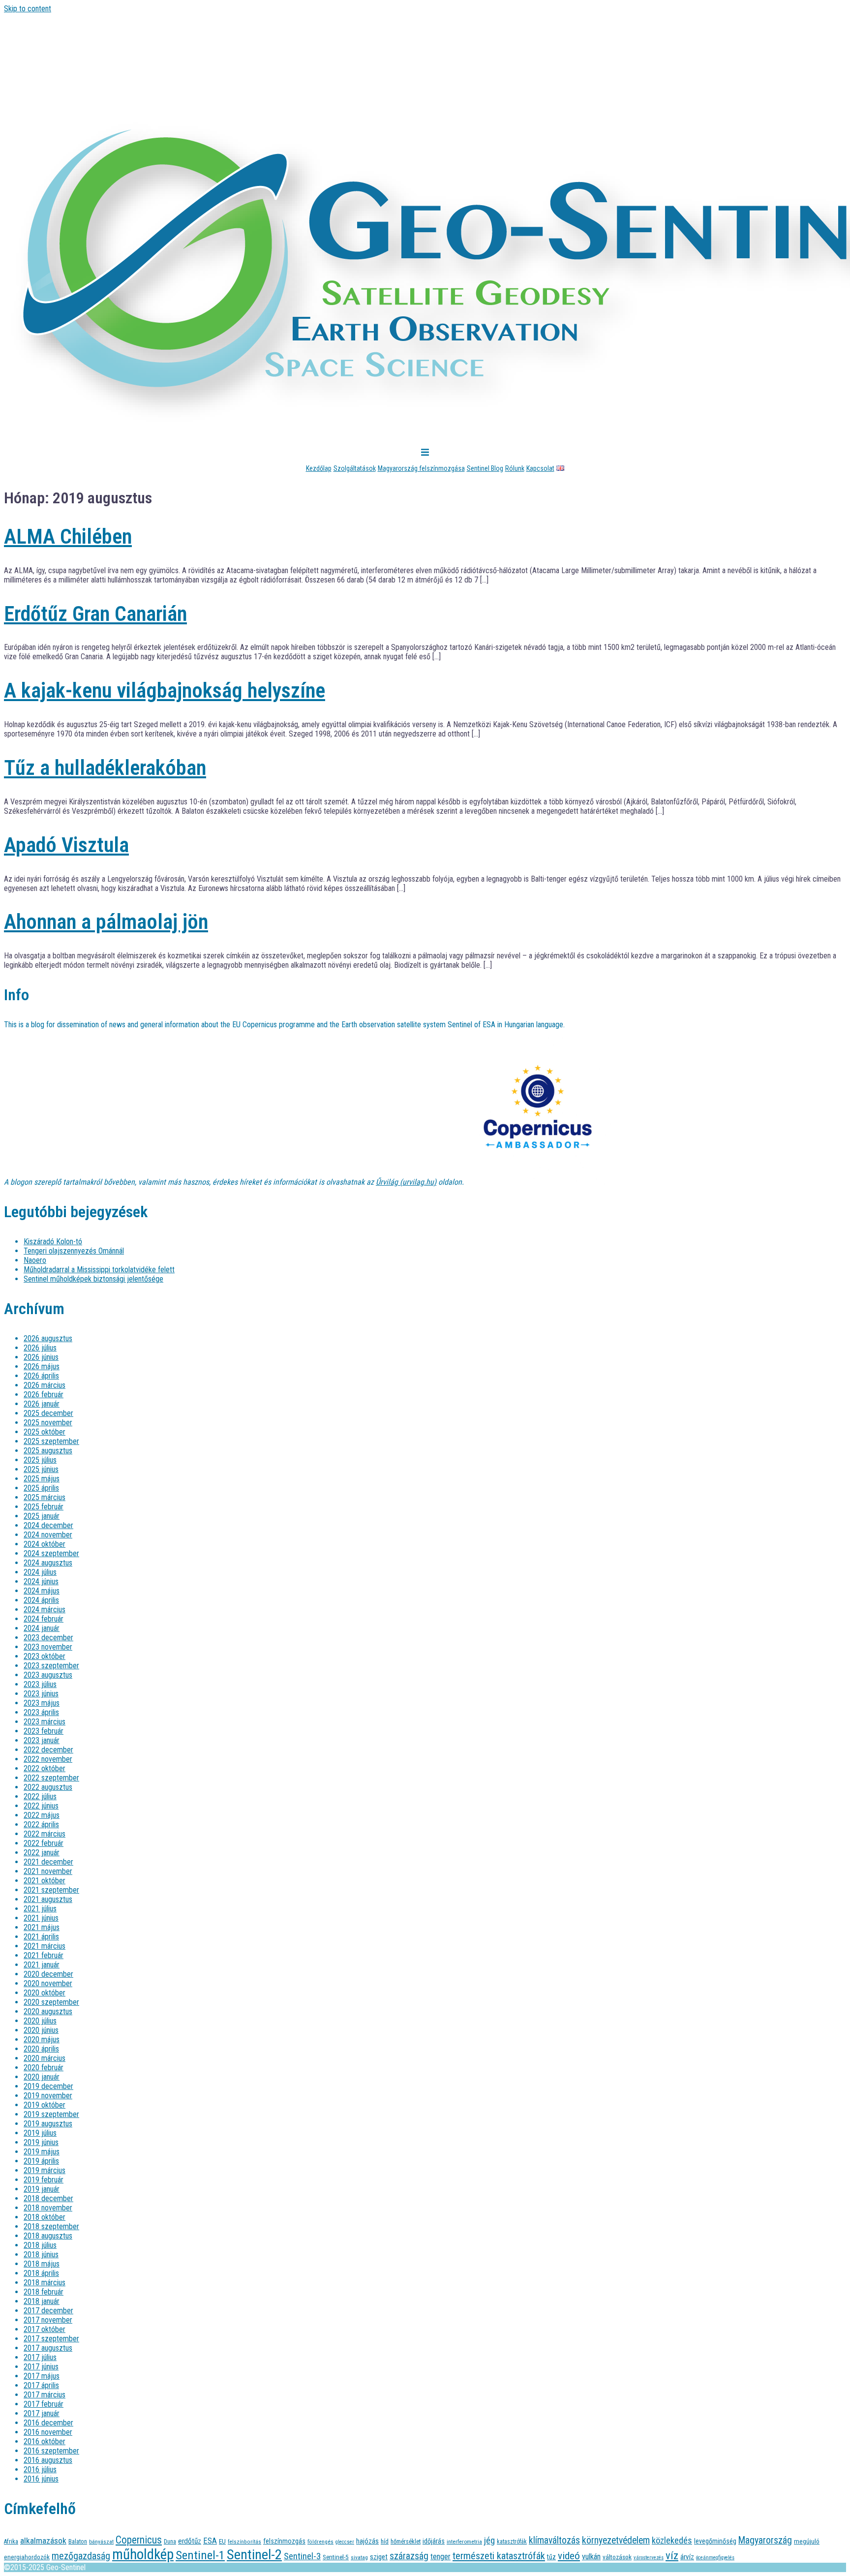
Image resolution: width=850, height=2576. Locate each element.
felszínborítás (244, 2542)
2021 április (41, 1937)
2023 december (48, 1638)
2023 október (45, 1656)
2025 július (40, 1460)
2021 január (42, 1965)
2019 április (41, 2161)
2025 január (42, 1516)
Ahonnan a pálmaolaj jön (106, 922)
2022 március (45, 1834)
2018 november (48, 2208)
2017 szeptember (51, 2339)
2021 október (45, 1881)
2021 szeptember (51, 1890)
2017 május (42, 2376)
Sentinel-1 (200, 2555)
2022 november (48, 1759)
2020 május (42, 2039)
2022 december (48, 1750)
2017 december (48, 2311)
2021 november (48, 1871)
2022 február (44, 1843)
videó (569, 2556)
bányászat (101, 2542)
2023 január (42, 1740)
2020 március (45, 2058)
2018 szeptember (51, 2226)
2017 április (41, 2385)
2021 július (40, 1909)
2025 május (42, 1479)
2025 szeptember (51, 1441)
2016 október (45, 2441)
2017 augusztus (48, 2348)
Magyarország (765, 2540)
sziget (379, 2557)
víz (672, 2556)
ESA (210, 2541)
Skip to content (28, 9)
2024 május (42, 1591)
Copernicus (139, 2540)
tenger (440, 2557)
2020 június (41, 2030)
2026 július (40, 1348)
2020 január (42, 2077)
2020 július (40, 2021)
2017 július (40, 2357)
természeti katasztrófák (499, 2556)
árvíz (687, 2557)
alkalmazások (43, 2541)
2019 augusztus (48, 2124)
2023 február (44, 1731)
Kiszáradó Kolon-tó (53, 1242)
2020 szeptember (51, 2002)
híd (385, 2541)
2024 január (42, 1628)
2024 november (48, 1535)
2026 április (41, 1376)
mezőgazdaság (81, 2556)
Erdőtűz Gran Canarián (95, 614)
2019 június (41, 2142)
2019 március (45, 2170)
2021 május (42, 1927)
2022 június (41, 1806)
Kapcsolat (540, 468)
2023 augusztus (48, 1675)
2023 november (48, 1647)
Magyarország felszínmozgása (421, 468)
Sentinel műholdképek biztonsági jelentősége (93, 1279)
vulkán (591, 2557)
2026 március (45, 1385)
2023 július (40, 1684)
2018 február (44, 2292)
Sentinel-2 (254, 2555)
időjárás (434, 2541)
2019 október (45, 2105)
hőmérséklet (406, 2541)
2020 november (48, 1983)
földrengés (320, 2542)
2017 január (42, 2413)
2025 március (45, 1497)
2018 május (42, 2264)
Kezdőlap (319, 468)
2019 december (48, 2086)
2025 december (48, 1413)
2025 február (44, 1507)
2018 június (41, 2254)
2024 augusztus (48, 1563)
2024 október (45, 1544)
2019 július (40, 2133)
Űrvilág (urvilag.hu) (406, 1182)
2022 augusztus (48, 1787)
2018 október (45, 2217)
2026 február (44, 1395)
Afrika (11, 2541)
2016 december (48, 2423)
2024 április (41, 1600)
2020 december (48, 1974)
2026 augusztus (48, 1338)
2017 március (45, 2395)
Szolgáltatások (355, 468)
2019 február (44, 2180)
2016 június (41, 2479)
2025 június (41, 1469)
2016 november (48, 2432)
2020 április (41, 2049)
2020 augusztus (48, 2011)
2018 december (48, 2198)
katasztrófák (512, 2542)
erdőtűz (190, 2541)
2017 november (48, 2320)
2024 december (48, 1525)
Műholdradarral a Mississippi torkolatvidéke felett (99, 1270)
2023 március (45, 1722)
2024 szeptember (51, 1553)
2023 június (41, 1694)
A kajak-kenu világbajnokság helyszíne (165, 690)
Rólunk (515, 468)
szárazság (409, 2556)
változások (617, 2557)
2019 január (42, 2189)
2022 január (42, 1853)
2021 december (48, 1862)
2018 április (41, 2273)
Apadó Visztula (66, 845)
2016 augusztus (48, 2460)
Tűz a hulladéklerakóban (105, 768)
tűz (551, 2557)
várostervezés (649, 2558)
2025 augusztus (48, 1451)
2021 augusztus (48, 1899)
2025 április (41, 1488)
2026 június (41, 1357)
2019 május (42, 2152)
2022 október (45, 1768)
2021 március (45, 1946)
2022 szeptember (51, 1778)
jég (489, 2540)
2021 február (44, 1955)
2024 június (41, 1581)
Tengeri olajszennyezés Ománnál (74, 1251)
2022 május (42, 1815)
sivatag (359, 2557)
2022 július (40, 1796)
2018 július (40, 2245)
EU (222, 2541)
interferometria (464, 2542)
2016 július (40, 2469)
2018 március (45, 2283)
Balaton (78, 2541)
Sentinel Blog (485, 468)
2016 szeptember (51, 2451)
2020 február (44, 2068)
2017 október (45, 2329)
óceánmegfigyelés (715, 2558)
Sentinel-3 (302, 2556)
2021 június (41, 1918)
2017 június (41, 2367)
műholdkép (143, 2554)
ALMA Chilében (68, 537)
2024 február (44, 1619)
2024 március (45, 1610)
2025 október (45, 1432)
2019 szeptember (51, 2114)
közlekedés (672, 2540)
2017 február (44, 2404)
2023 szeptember (51, 1666)
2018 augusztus (48, 2236)
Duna (170, 2542)
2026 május (42, 1366)
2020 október (45, 1993)
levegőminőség (715, 2541)
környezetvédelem (616, 2540)
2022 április (41, 1825)
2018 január (42, 2301)
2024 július (40, 1572)
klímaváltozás (554, 2540)
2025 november (48, 1423)
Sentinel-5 (336, 2557)
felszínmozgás (284, 2541)
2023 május (42, 1703)
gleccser (345, 2542)
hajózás (367, 2541)
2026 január (42, 1404)
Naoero (35, 1260)
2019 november (48, 2096)
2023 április (41, 1712)
